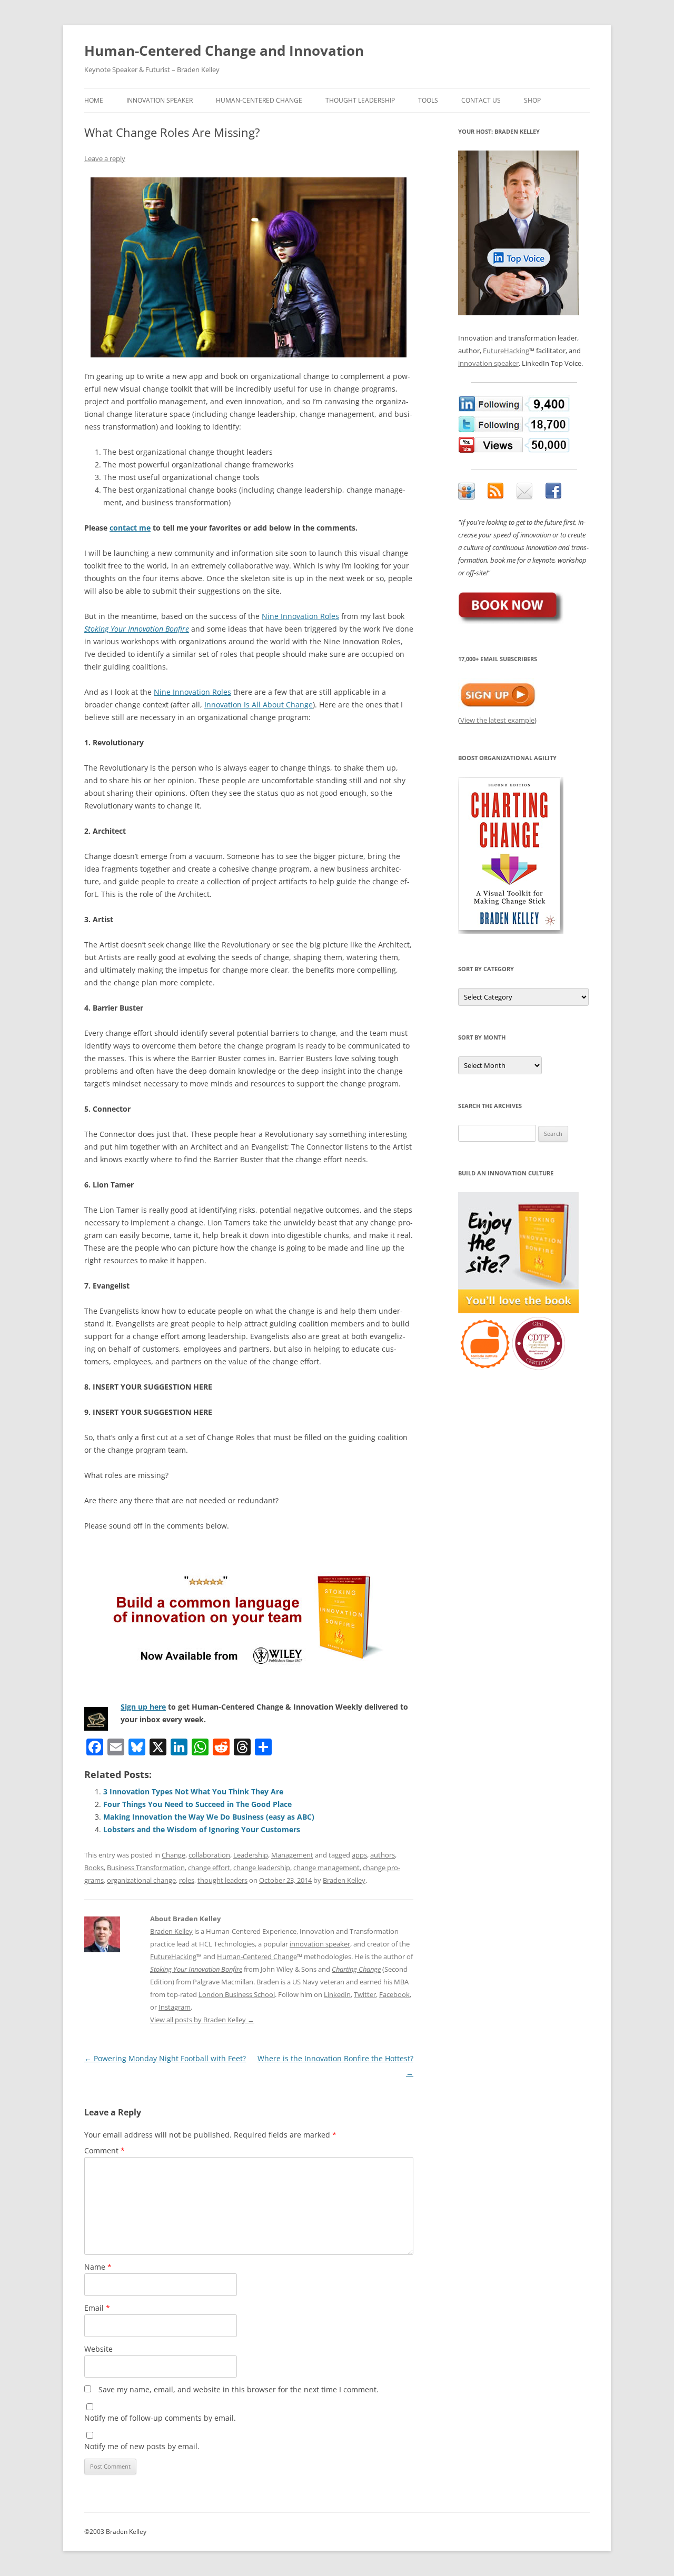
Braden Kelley (344, 1880)
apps (359, 1855)
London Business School (237, 1994)
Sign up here (143, 1707)
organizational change (141, 1880)
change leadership (262, 1868)
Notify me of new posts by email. (142, 2446)
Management (292, 1855)
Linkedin (337, 1994)
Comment (105, 2150)
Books (94, 1868)
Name (98, 2267)
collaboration (209, 1855)
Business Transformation (146, 1868)
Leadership (251, 1855)
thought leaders (222, 1880)
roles (187, 1880)
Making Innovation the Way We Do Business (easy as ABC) (209, 1817)
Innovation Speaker (160, 100)
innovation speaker (320, 1944)
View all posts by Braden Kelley (202, 2020)
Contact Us (481, 100)
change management (326, 1868)
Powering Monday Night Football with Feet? (165, 2058)
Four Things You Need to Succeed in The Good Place (197, 1804)
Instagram (175, 2007)
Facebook (394, 1994)
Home (94, 100)
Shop (532, 100)
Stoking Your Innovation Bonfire (137, 629)
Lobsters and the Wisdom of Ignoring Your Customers (202, 1829)
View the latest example (497, 720)
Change (174, 1855)
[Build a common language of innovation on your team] (249, 1616)
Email (97, 2308)
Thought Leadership (360, 100)
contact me (130, 528)
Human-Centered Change (259, 100)
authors (383, 1855)
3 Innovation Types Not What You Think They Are (193, 1791)
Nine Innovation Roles (300, 616)
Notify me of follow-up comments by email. (160, 2418)
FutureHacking (173, 1956)
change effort (209, 1868)
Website (98, 2349)
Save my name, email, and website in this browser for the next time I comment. (239, 2389)
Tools (428, 100)
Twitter (365, 1994)
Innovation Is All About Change (259, 705)
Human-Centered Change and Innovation (224, 51)
